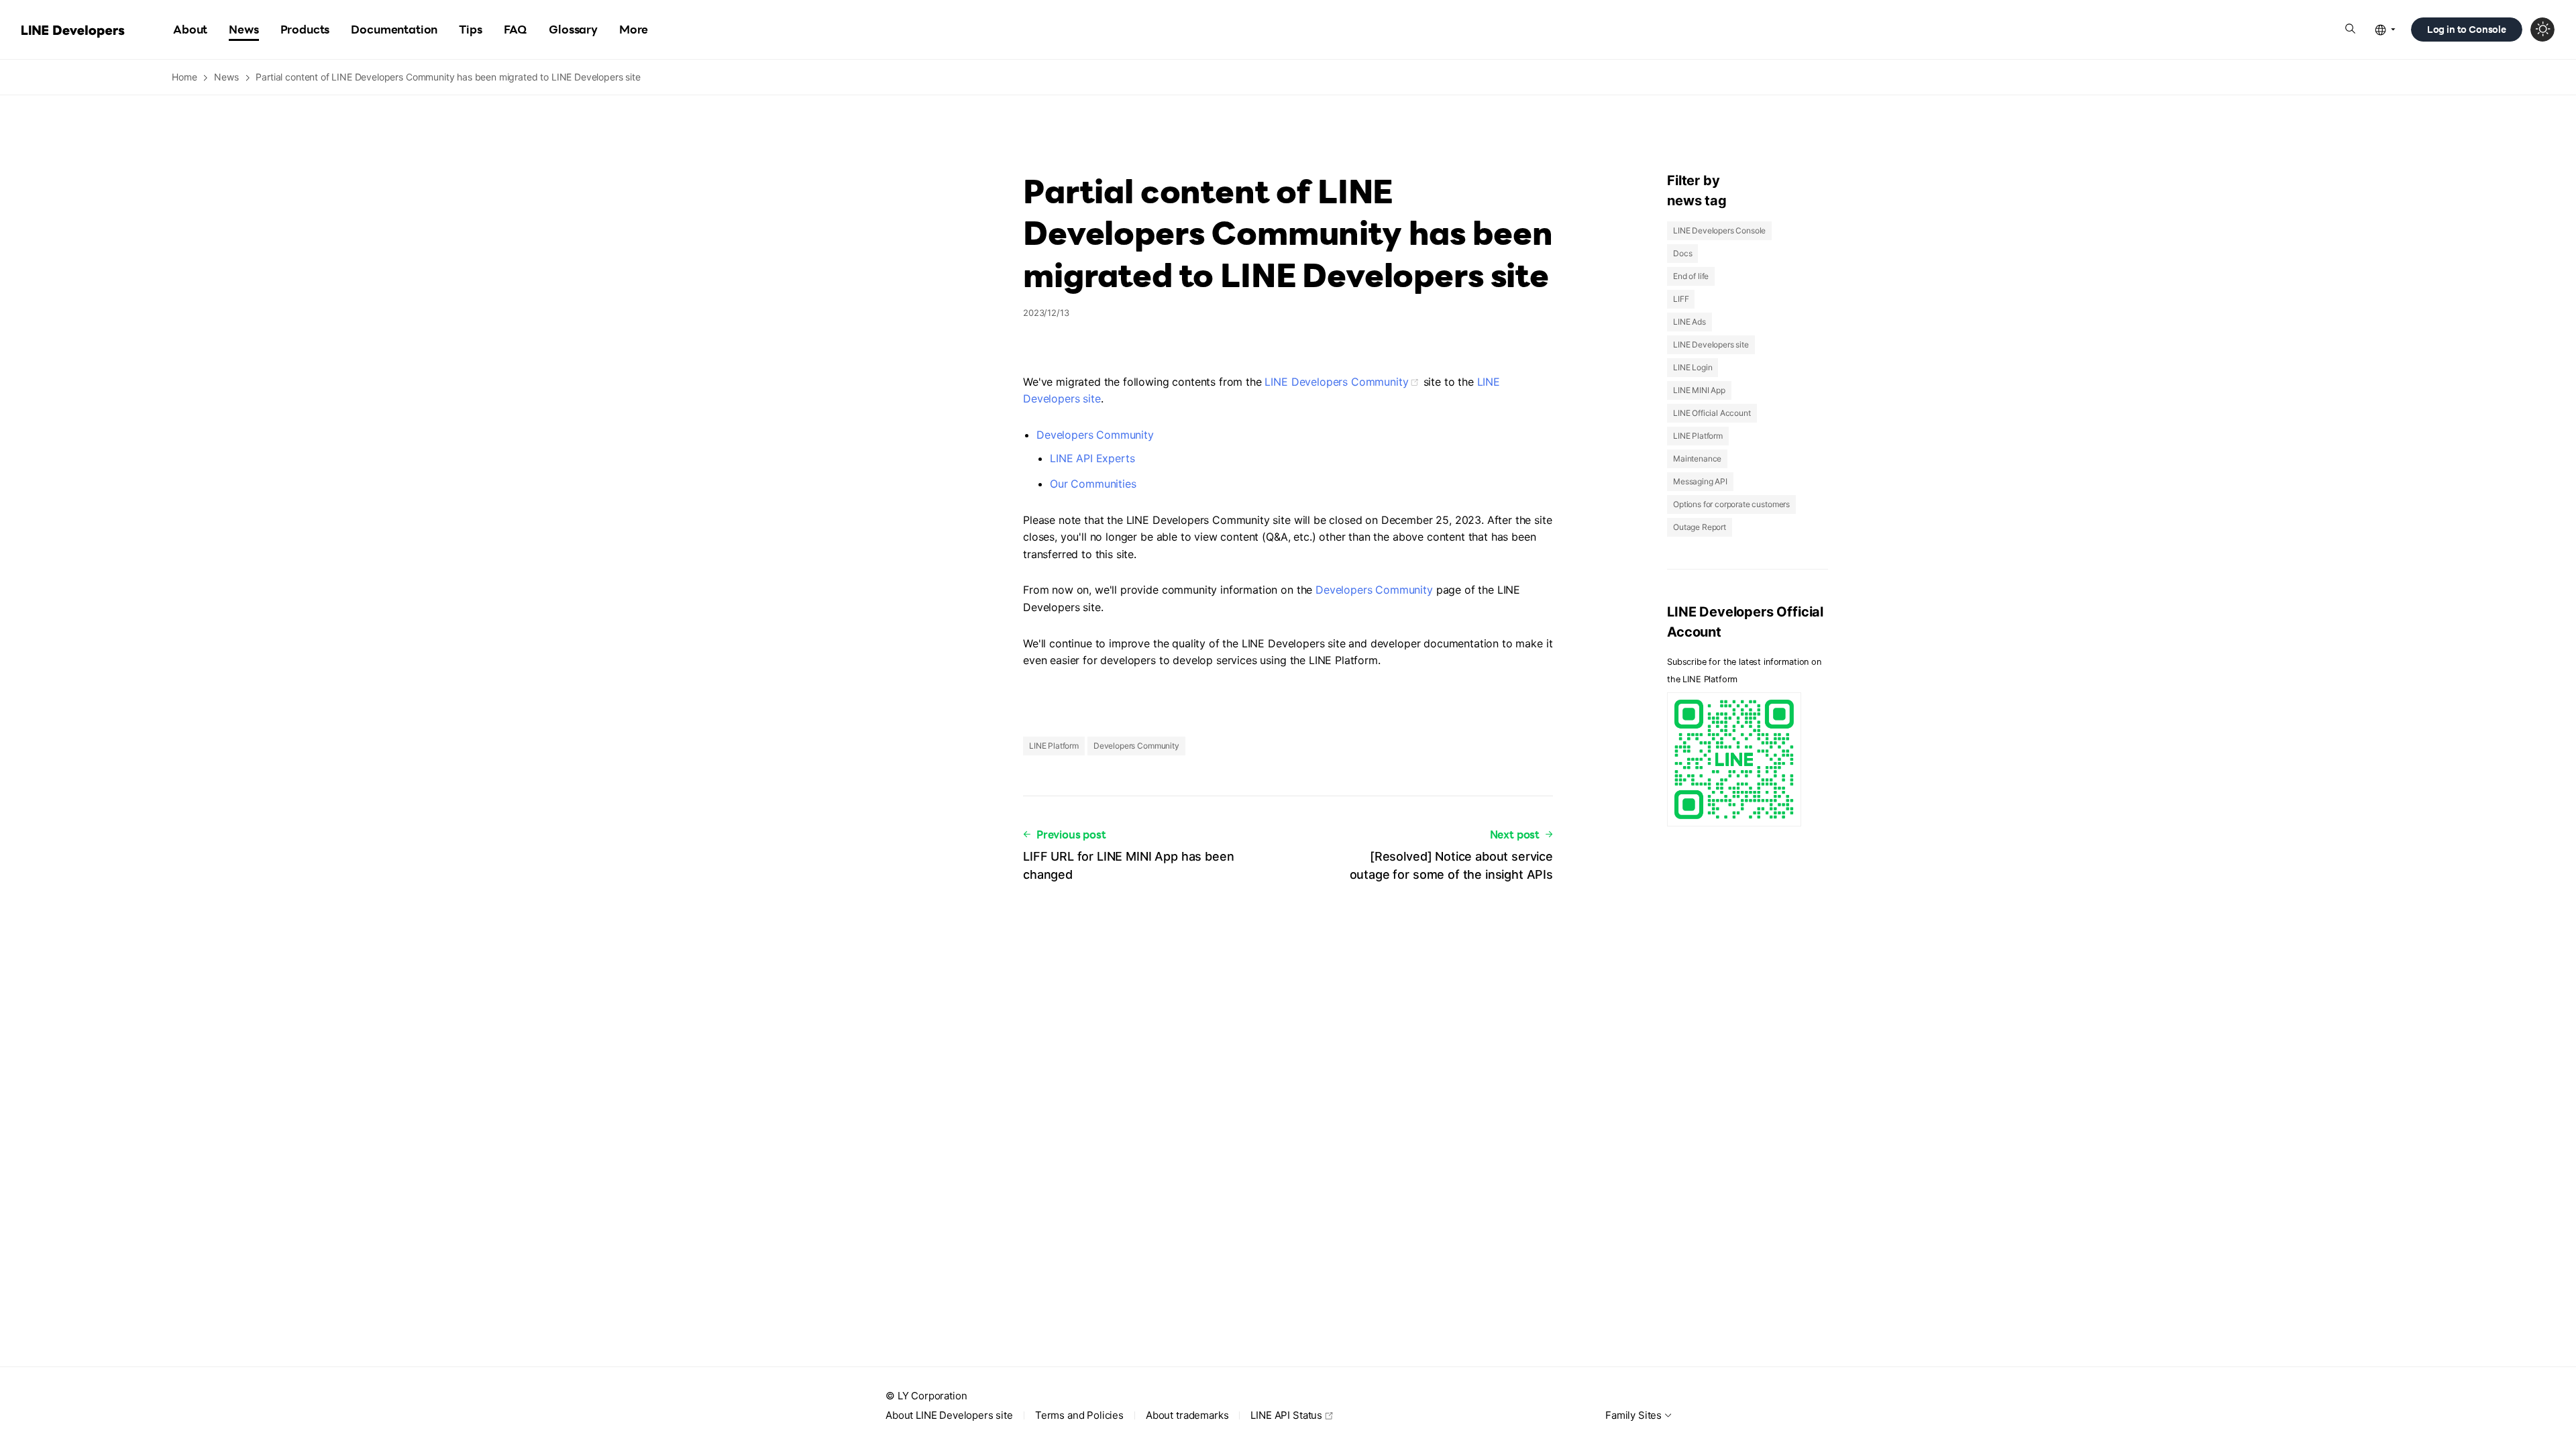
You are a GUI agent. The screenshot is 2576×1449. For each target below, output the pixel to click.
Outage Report (1700, 527)
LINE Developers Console (1719, 230)
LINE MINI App (1699, 390)
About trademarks (1187, 1415)
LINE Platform (1054, 746)
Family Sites (1633, 1415)
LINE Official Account (1712, 413)
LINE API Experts (1092, 458)
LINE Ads (1689, 322)
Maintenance (1697, 459)
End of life (1691, 276)
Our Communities (1093, 484)
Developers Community (1095, 435)
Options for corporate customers (1731, 504)
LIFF (1681, 299)
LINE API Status (1286, 1415)
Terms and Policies (1079, 1415)
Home (184, 77)
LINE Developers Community (1336, 382)
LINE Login (1693, 367)
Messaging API (1700, 481)
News (226, 77)
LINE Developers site (1711, 344)
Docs (1682, 253)
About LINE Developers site (949, 1415)
